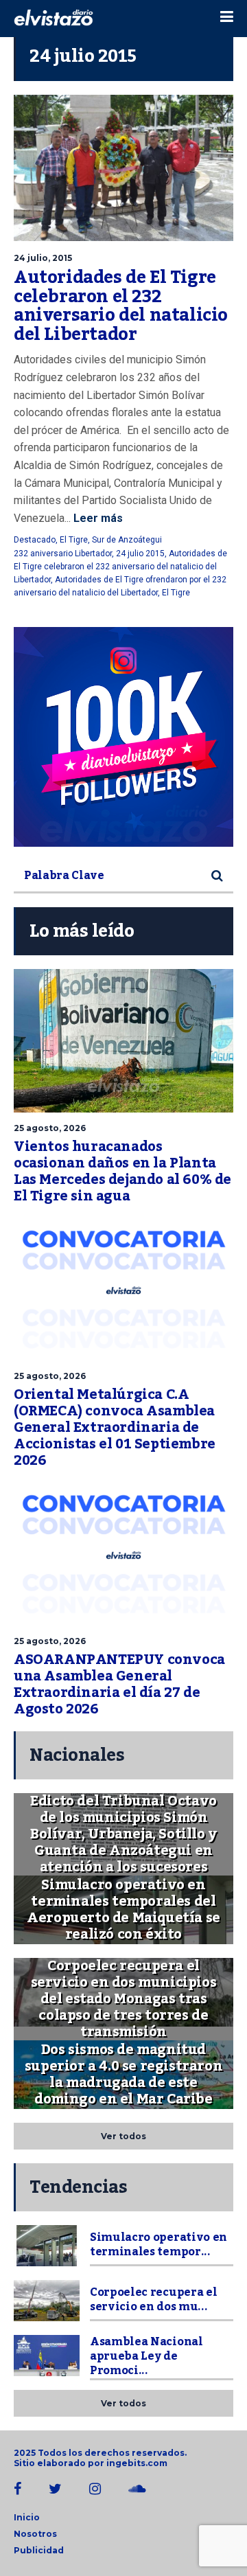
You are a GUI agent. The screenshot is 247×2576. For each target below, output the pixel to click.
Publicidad (39, 2550)
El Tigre (74, 540)
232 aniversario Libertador (63, 554)
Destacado (35, 540)
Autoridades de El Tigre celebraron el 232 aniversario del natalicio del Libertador (121, 306)
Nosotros (35, 2534)
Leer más (97, 518)
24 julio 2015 (140, 554)
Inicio (27, 2517)
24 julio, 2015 (43, 258)
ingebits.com (137, 2463)
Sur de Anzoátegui (127, 540)
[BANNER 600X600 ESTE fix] (123, 737)
